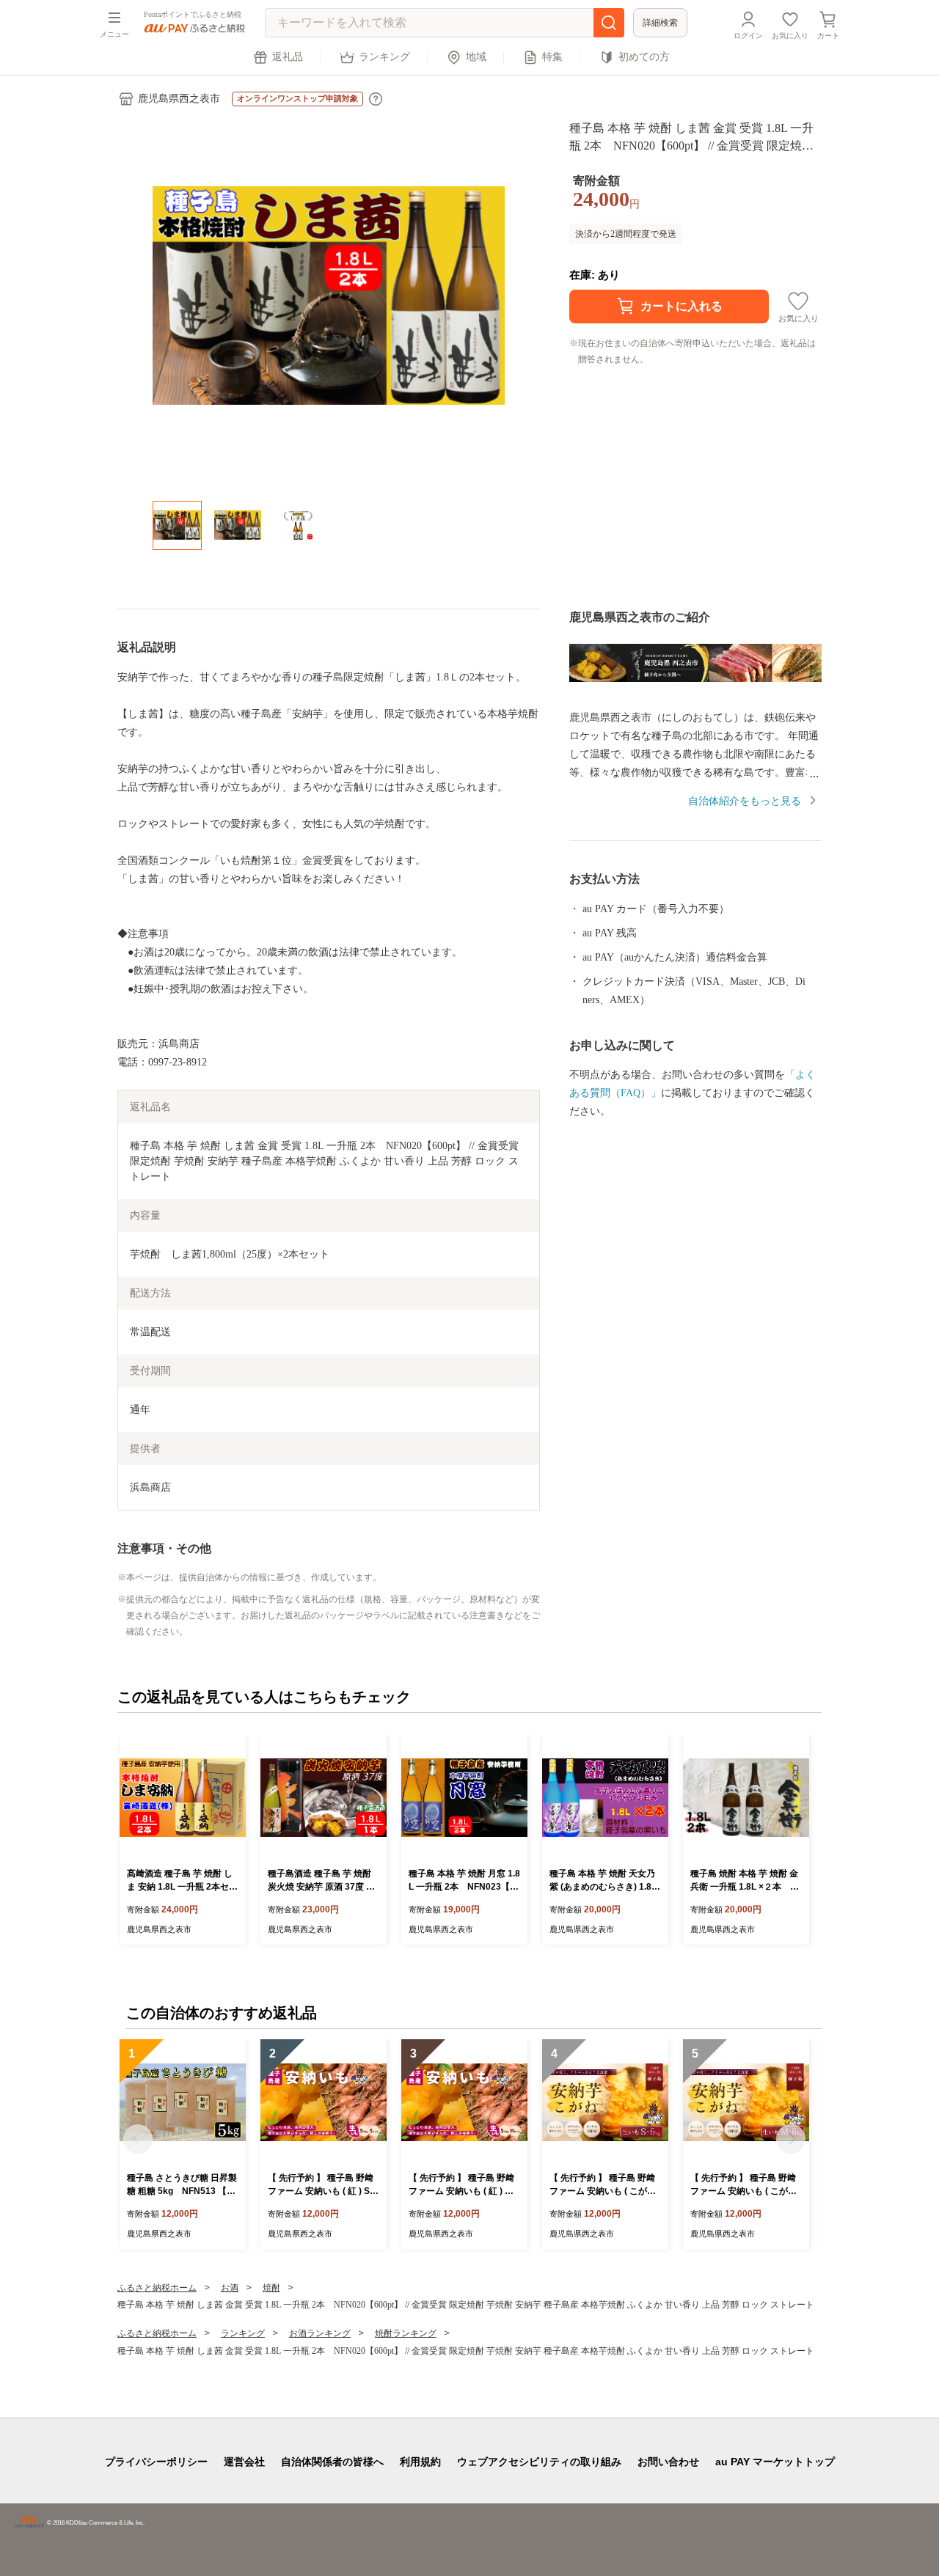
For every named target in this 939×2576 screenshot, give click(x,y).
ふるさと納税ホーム (157, 2288)
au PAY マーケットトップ (775, 2462)
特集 (552, 57)
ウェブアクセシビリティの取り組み (539, 2462)
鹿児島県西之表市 (179, 99)
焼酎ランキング (406, 2333)
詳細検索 (660, 23)
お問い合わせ (668, 2462)
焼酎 (271, 2288)
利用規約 (420, 2462)
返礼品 (288, 57)
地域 (476, 57)
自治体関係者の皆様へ (332, 2462)
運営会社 (244, 2462)
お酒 (230, 2288)
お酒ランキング (320, 2333)
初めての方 (644, 57)
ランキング (384, 57)
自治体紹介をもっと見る (745, 801)
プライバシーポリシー (156, 2462)
